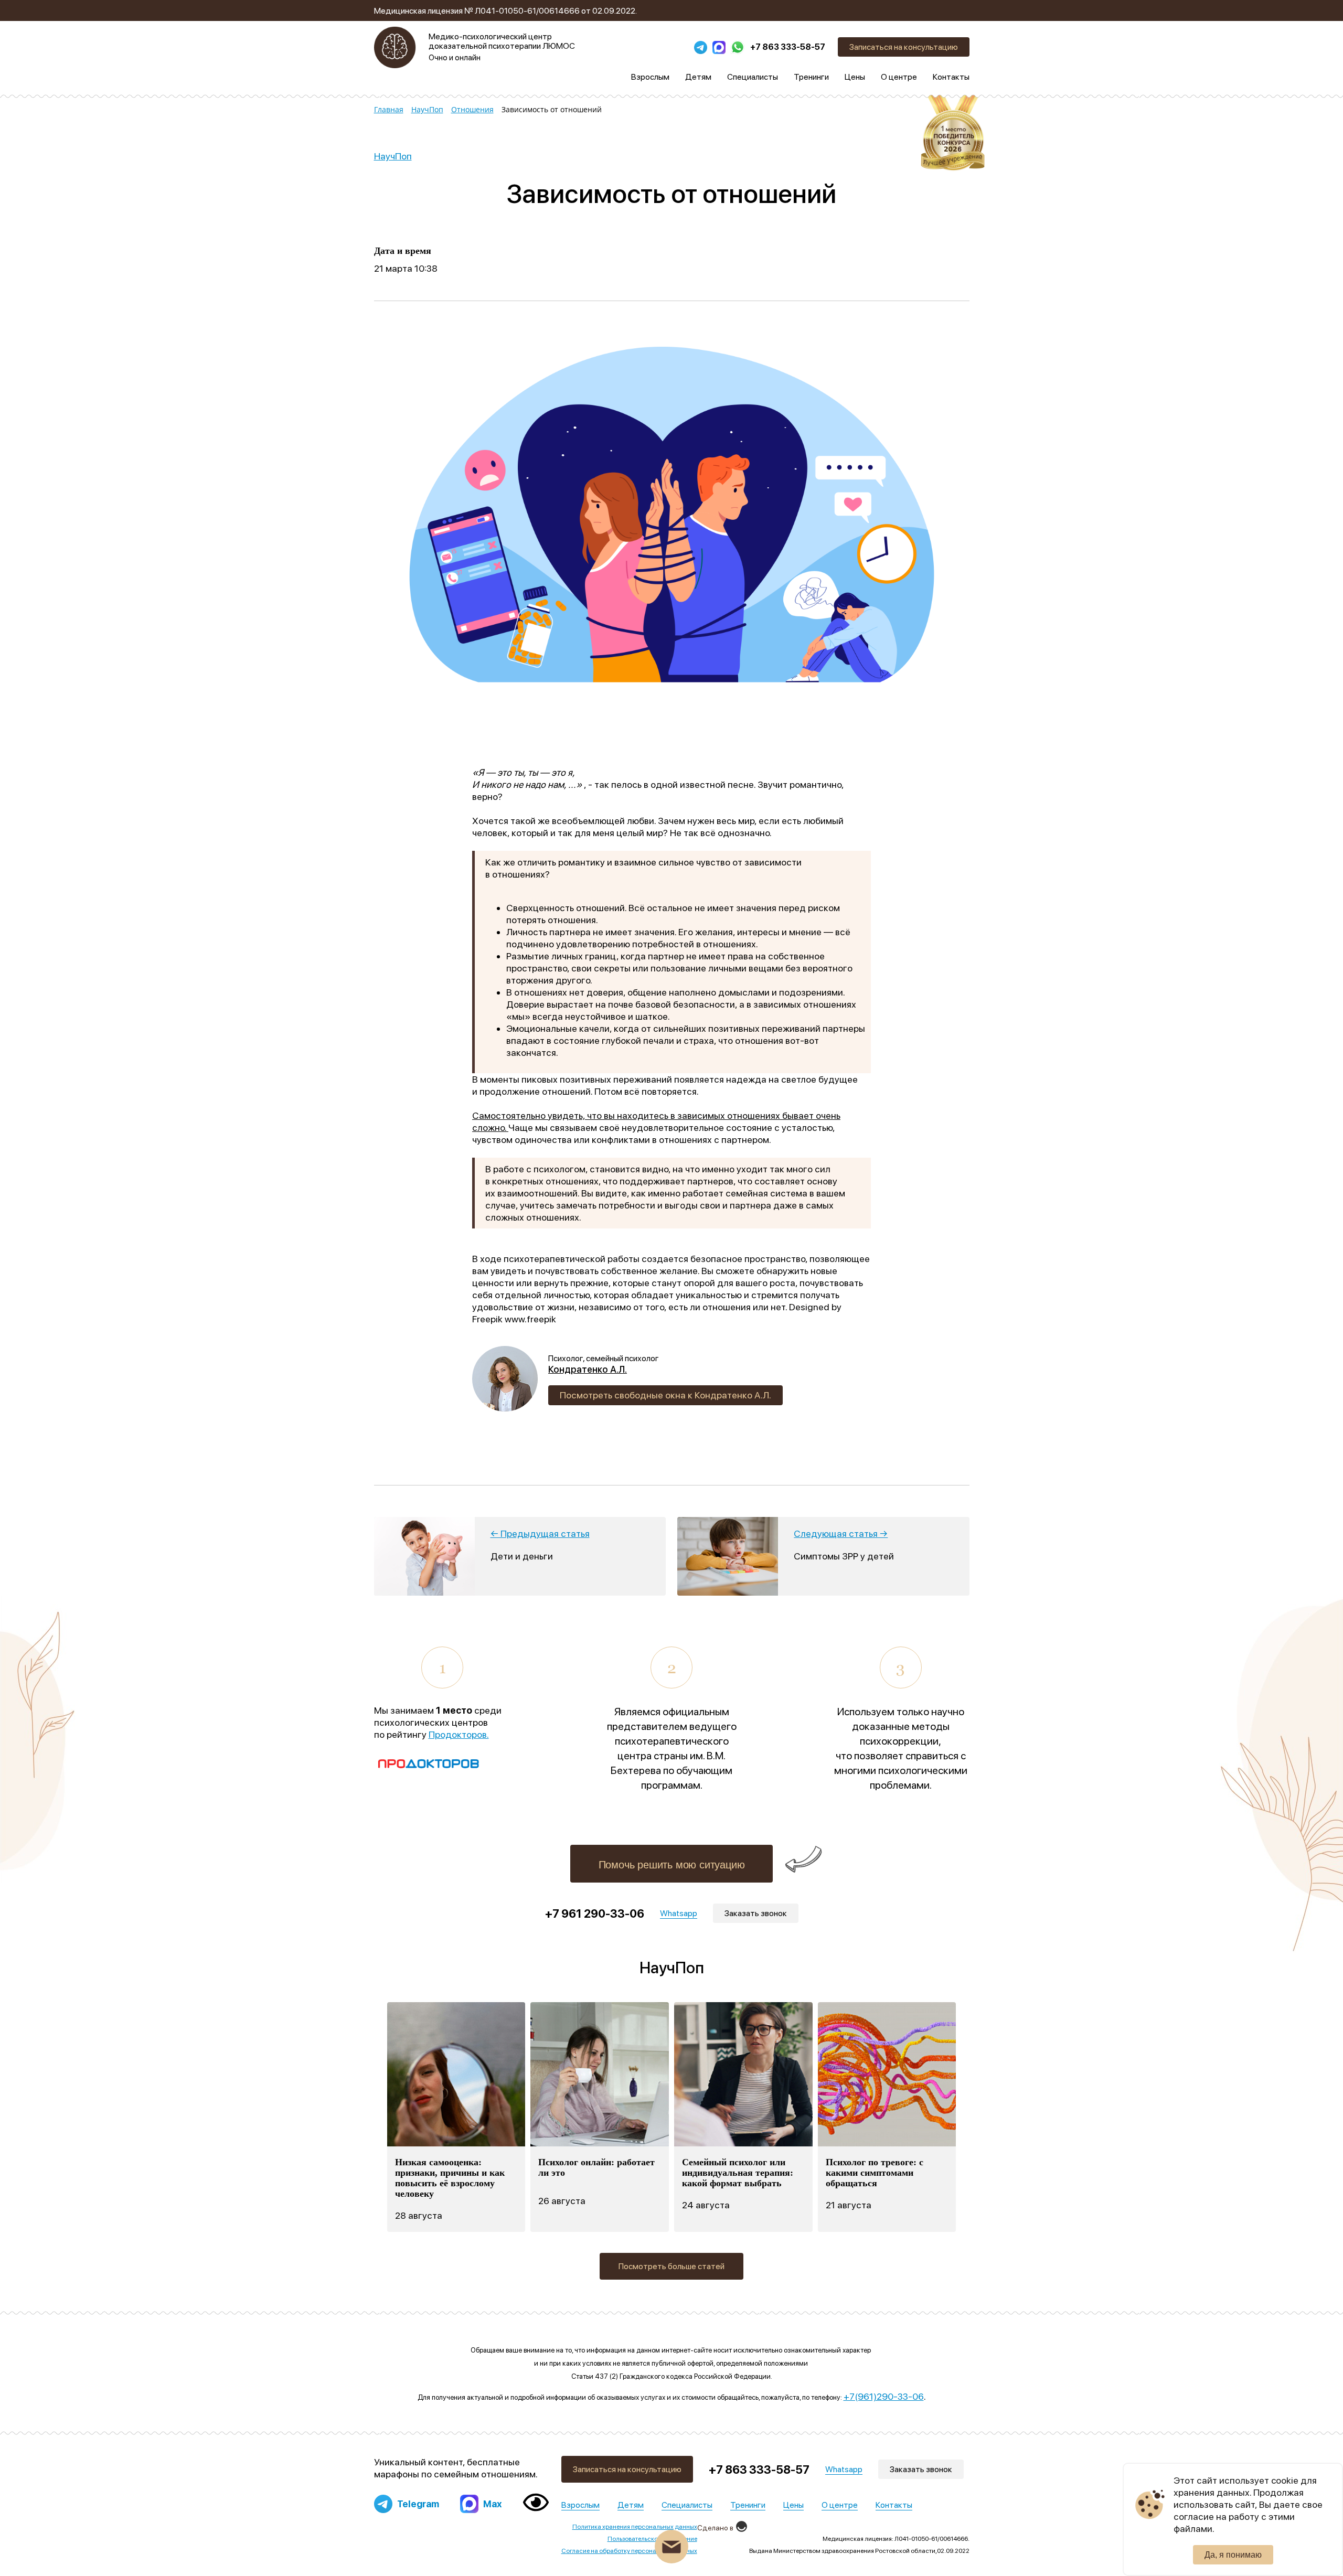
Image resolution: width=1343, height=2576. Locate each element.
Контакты (894, 2505)
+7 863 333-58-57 (788, 47)
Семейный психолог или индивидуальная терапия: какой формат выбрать (738, 2173)
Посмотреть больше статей (671, 2266)
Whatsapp (844, 2469)
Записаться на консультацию (904, 47)
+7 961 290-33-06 (595, 1914)
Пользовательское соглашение (652, 2539)
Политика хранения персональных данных (635, 2527)
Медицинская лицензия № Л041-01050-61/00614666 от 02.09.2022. (505, 11)
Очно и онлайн (455, 58)
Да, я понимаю (1233, 2555)
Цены (793, 2505)
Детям (631, 2505)
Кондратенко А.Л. (588, 1370)
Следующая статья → (841, 1533)
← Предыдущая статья (540, 1533)
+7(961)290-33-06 (884, 2396)
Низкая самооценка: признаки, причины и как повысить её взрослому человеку (450, 2178)
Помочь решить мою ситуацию (672, 1865)
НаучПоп (393, 156)
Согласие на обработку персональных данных (629, 2551)
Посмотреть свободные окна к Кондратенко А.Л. (665, 1395)
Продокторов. (459, 1734)
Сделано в (715, 2528)
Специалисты (687, 2505)
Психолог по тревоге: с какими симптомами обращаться (875, 2173)
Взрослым (580, 2505)
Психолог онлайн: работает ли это (596, 2167)
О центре (840, 2505)
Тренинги (748, 2505)
